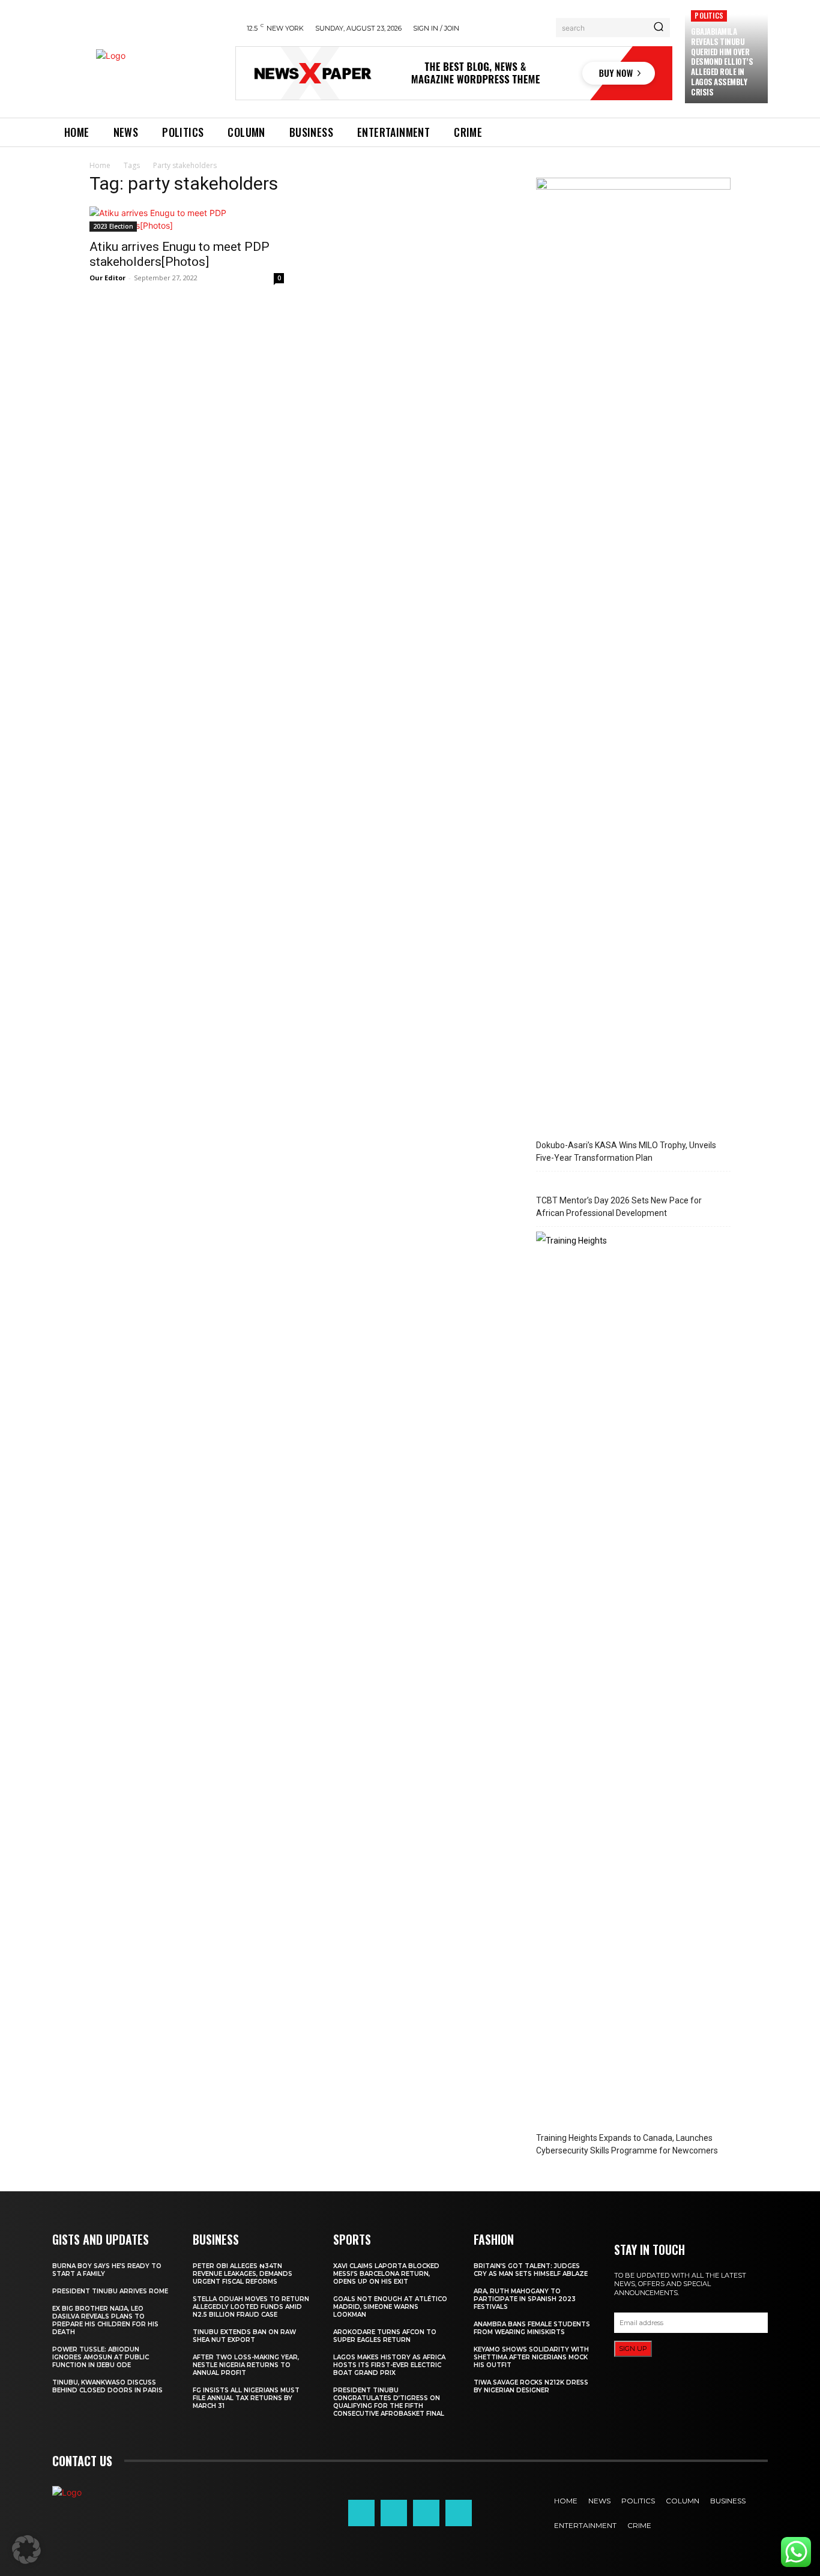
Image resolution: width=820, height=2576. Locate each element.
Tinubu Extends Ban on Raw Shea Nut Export (244, 2336)
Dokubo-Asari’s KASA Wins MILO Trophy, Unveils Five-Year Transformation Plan (626, 1151)
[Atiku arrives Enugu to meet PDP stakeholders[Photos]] (187, 219)
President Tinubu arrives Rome (110, 2291)
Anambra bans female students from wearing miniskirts (532, 2328)
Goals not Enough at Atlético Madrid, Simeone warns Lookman (390, 2307)
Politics (709, 15)
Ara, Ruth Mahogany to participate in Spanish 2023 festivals (525, 2299)
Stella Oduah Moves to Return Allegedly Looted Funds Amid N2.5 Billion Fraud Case (251, 2307)
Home (100, 165)
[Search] (659, 28)
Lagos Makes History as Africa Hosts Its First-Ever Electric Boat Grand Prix (389, 2365)
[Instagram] (394, 2513)
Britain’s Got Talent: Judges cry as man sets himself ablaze (531, 2270)
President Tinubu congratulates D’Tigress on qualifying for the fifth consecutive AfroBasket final (389, 2402)
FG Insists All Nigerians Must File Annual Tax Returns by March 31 (246, 2398)
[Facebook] (361, 2513)
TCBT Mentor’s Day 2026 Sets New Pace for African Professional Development (619, 1207)
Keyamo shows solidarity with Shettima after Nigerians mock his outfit (531, 2357)
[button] (26, 2550)
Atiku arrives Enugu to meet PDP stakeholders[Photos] (179, 254)
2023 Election (113, 226)
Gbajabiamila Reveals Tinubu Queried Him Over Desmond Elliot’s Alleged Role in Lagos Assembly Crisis (722, 62)
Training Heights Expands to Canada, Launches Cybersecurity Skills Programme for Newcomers (627, 2144)
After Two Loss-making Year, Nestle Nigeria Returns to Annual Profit (246, 2365)
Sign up (633, 2349)
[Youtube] (459, 2513)
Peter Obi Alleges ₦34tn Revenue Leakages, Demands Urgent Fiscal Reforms (243, 2274)
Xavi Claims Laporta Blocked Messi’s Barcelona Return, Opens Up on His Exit (386, 2274)
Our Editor (107, 278)
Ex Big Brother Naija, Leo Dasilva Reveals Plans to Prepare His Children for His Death (105, 2320)
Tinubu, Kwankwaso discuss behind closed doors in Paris (107, 2386)
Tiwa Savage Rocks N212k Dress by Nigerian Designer (531, 2386)
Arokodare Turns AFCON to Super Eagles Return (385, 2336)
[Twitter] (426, 2513)
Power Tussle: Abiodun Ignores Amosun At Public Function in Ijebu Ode (101, 2357)
